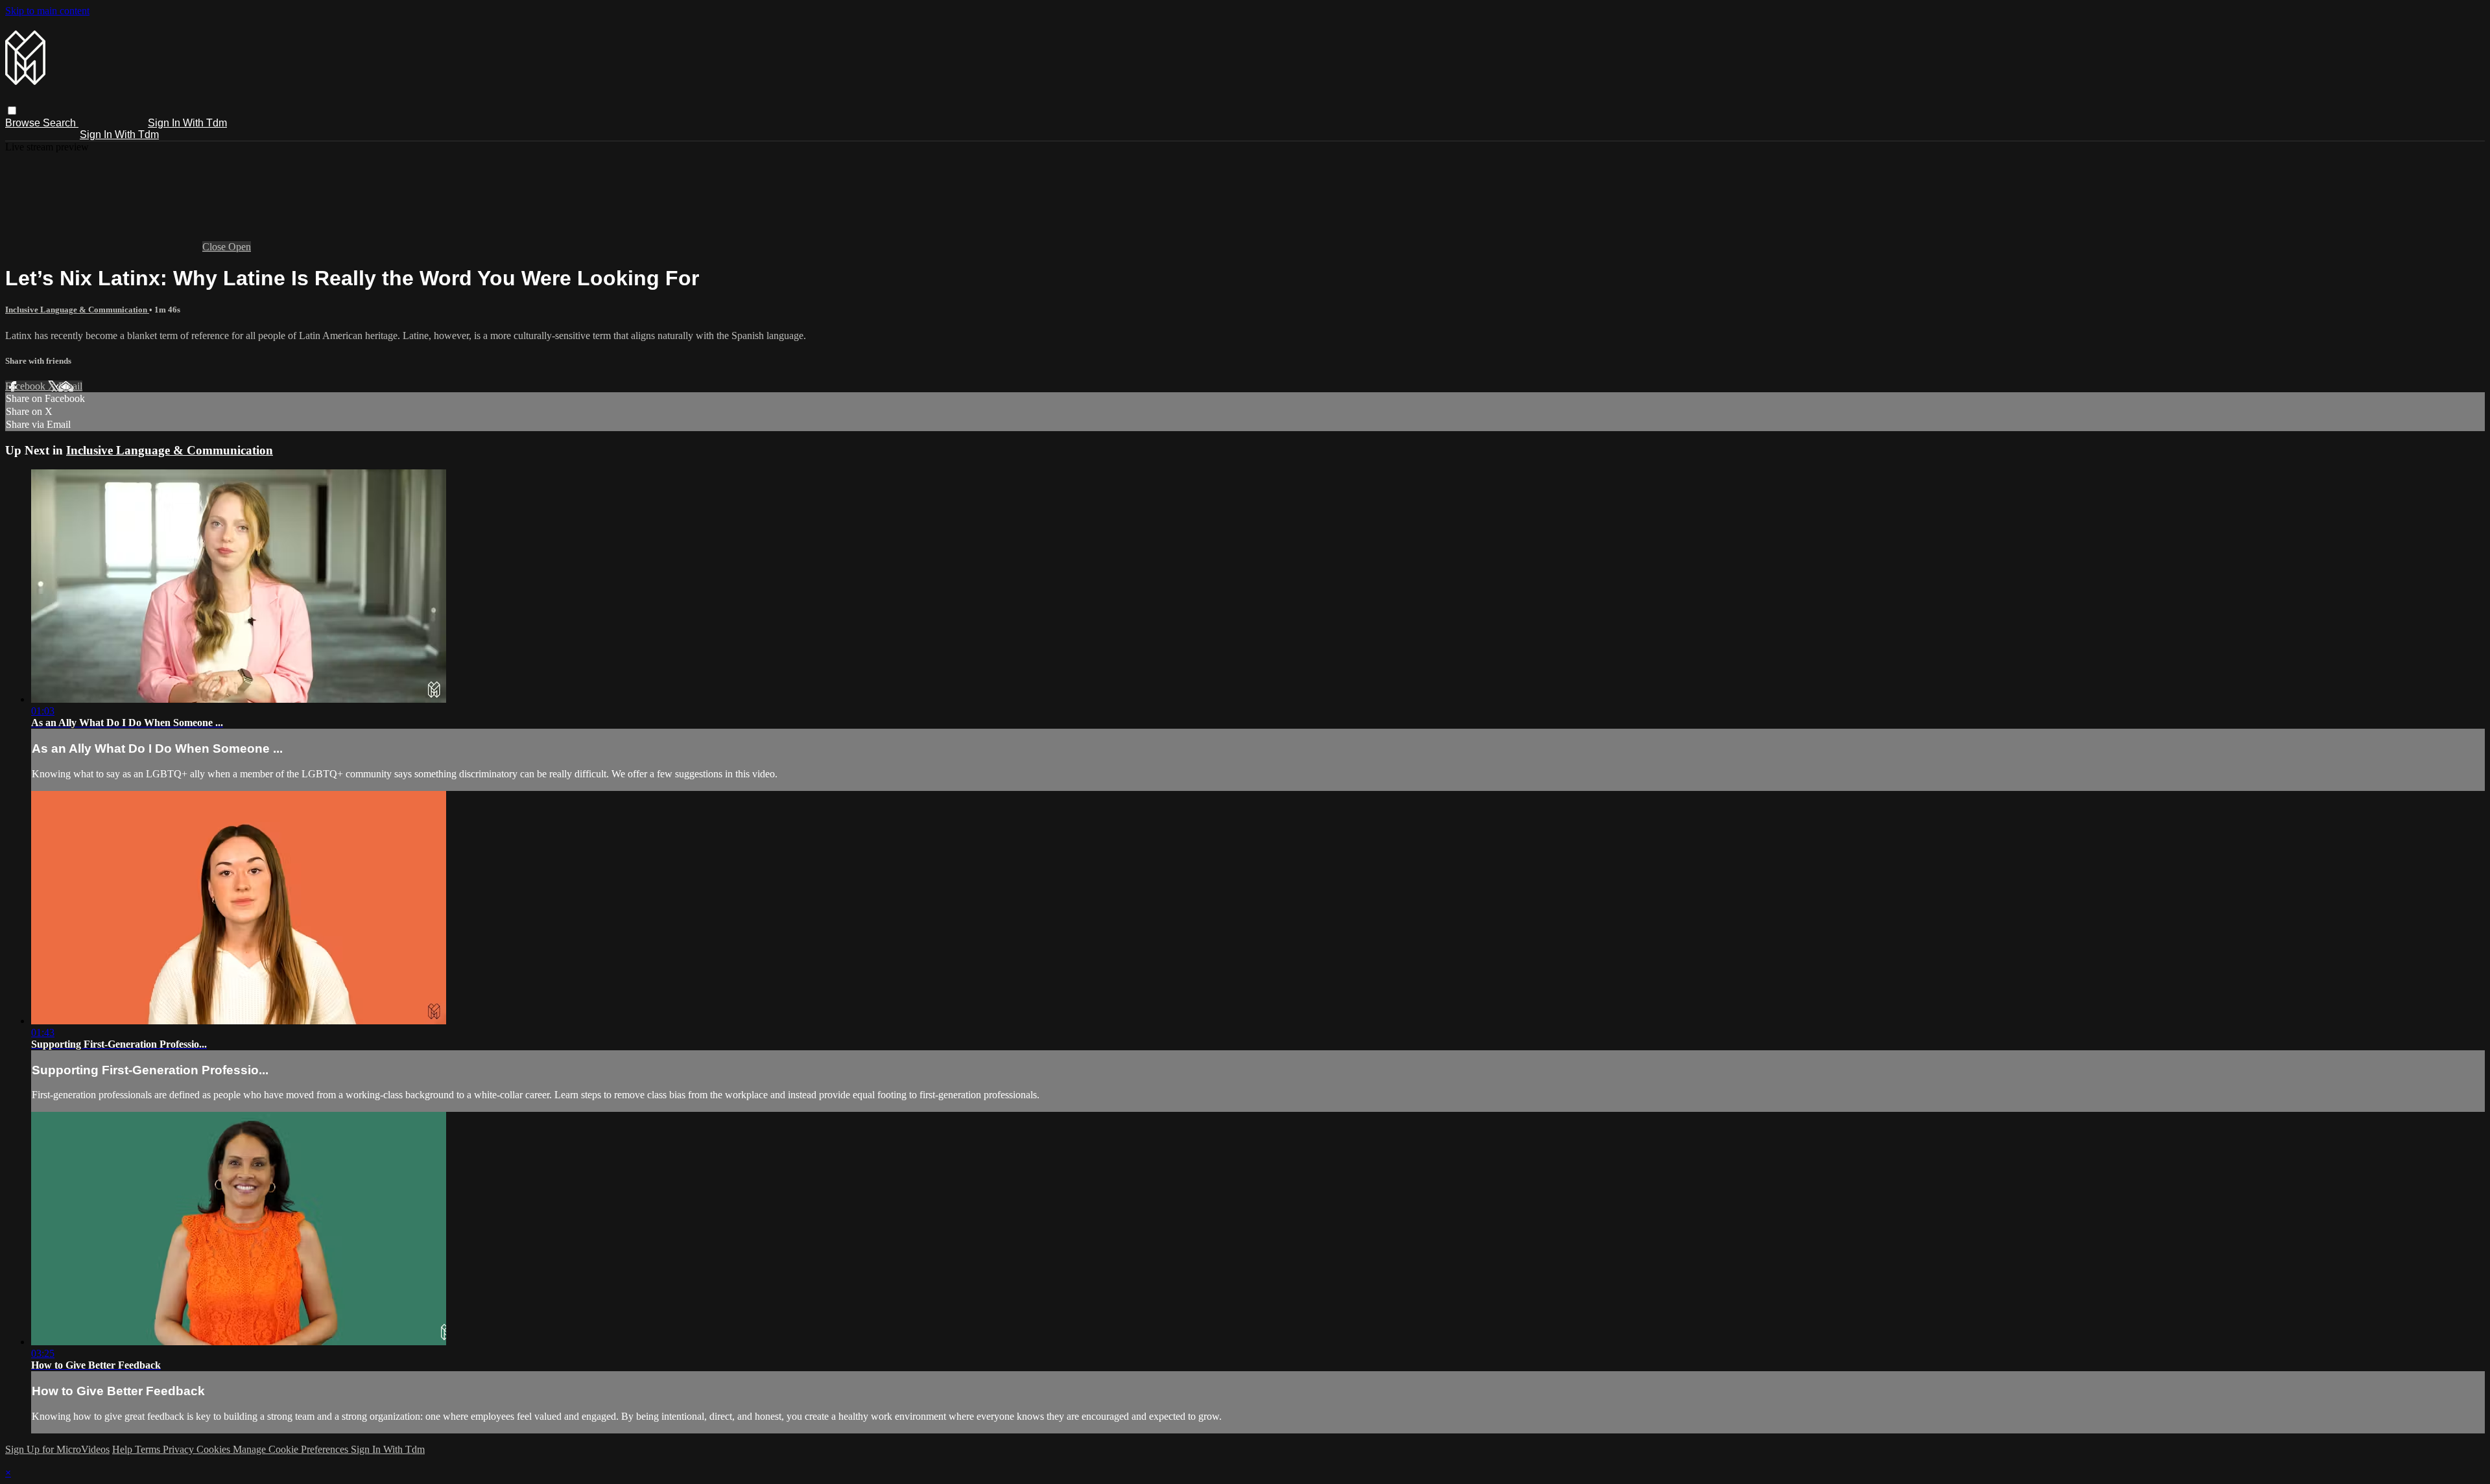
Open (240, 247)
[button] (12, 111)
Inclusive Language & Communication (77, 310)
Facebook (27, 386)
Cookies (215, 1449)
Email (70, 386)
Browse (24, 123)
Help (124, 1449)
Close (215, 247)
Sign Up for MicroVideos (57, 1449)
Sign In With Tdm (187, 123)
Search (61, 123)
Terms (149, 1449)
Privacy (180, 1449)
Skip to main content (47, 11)
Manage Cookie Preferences (292, 1449)
